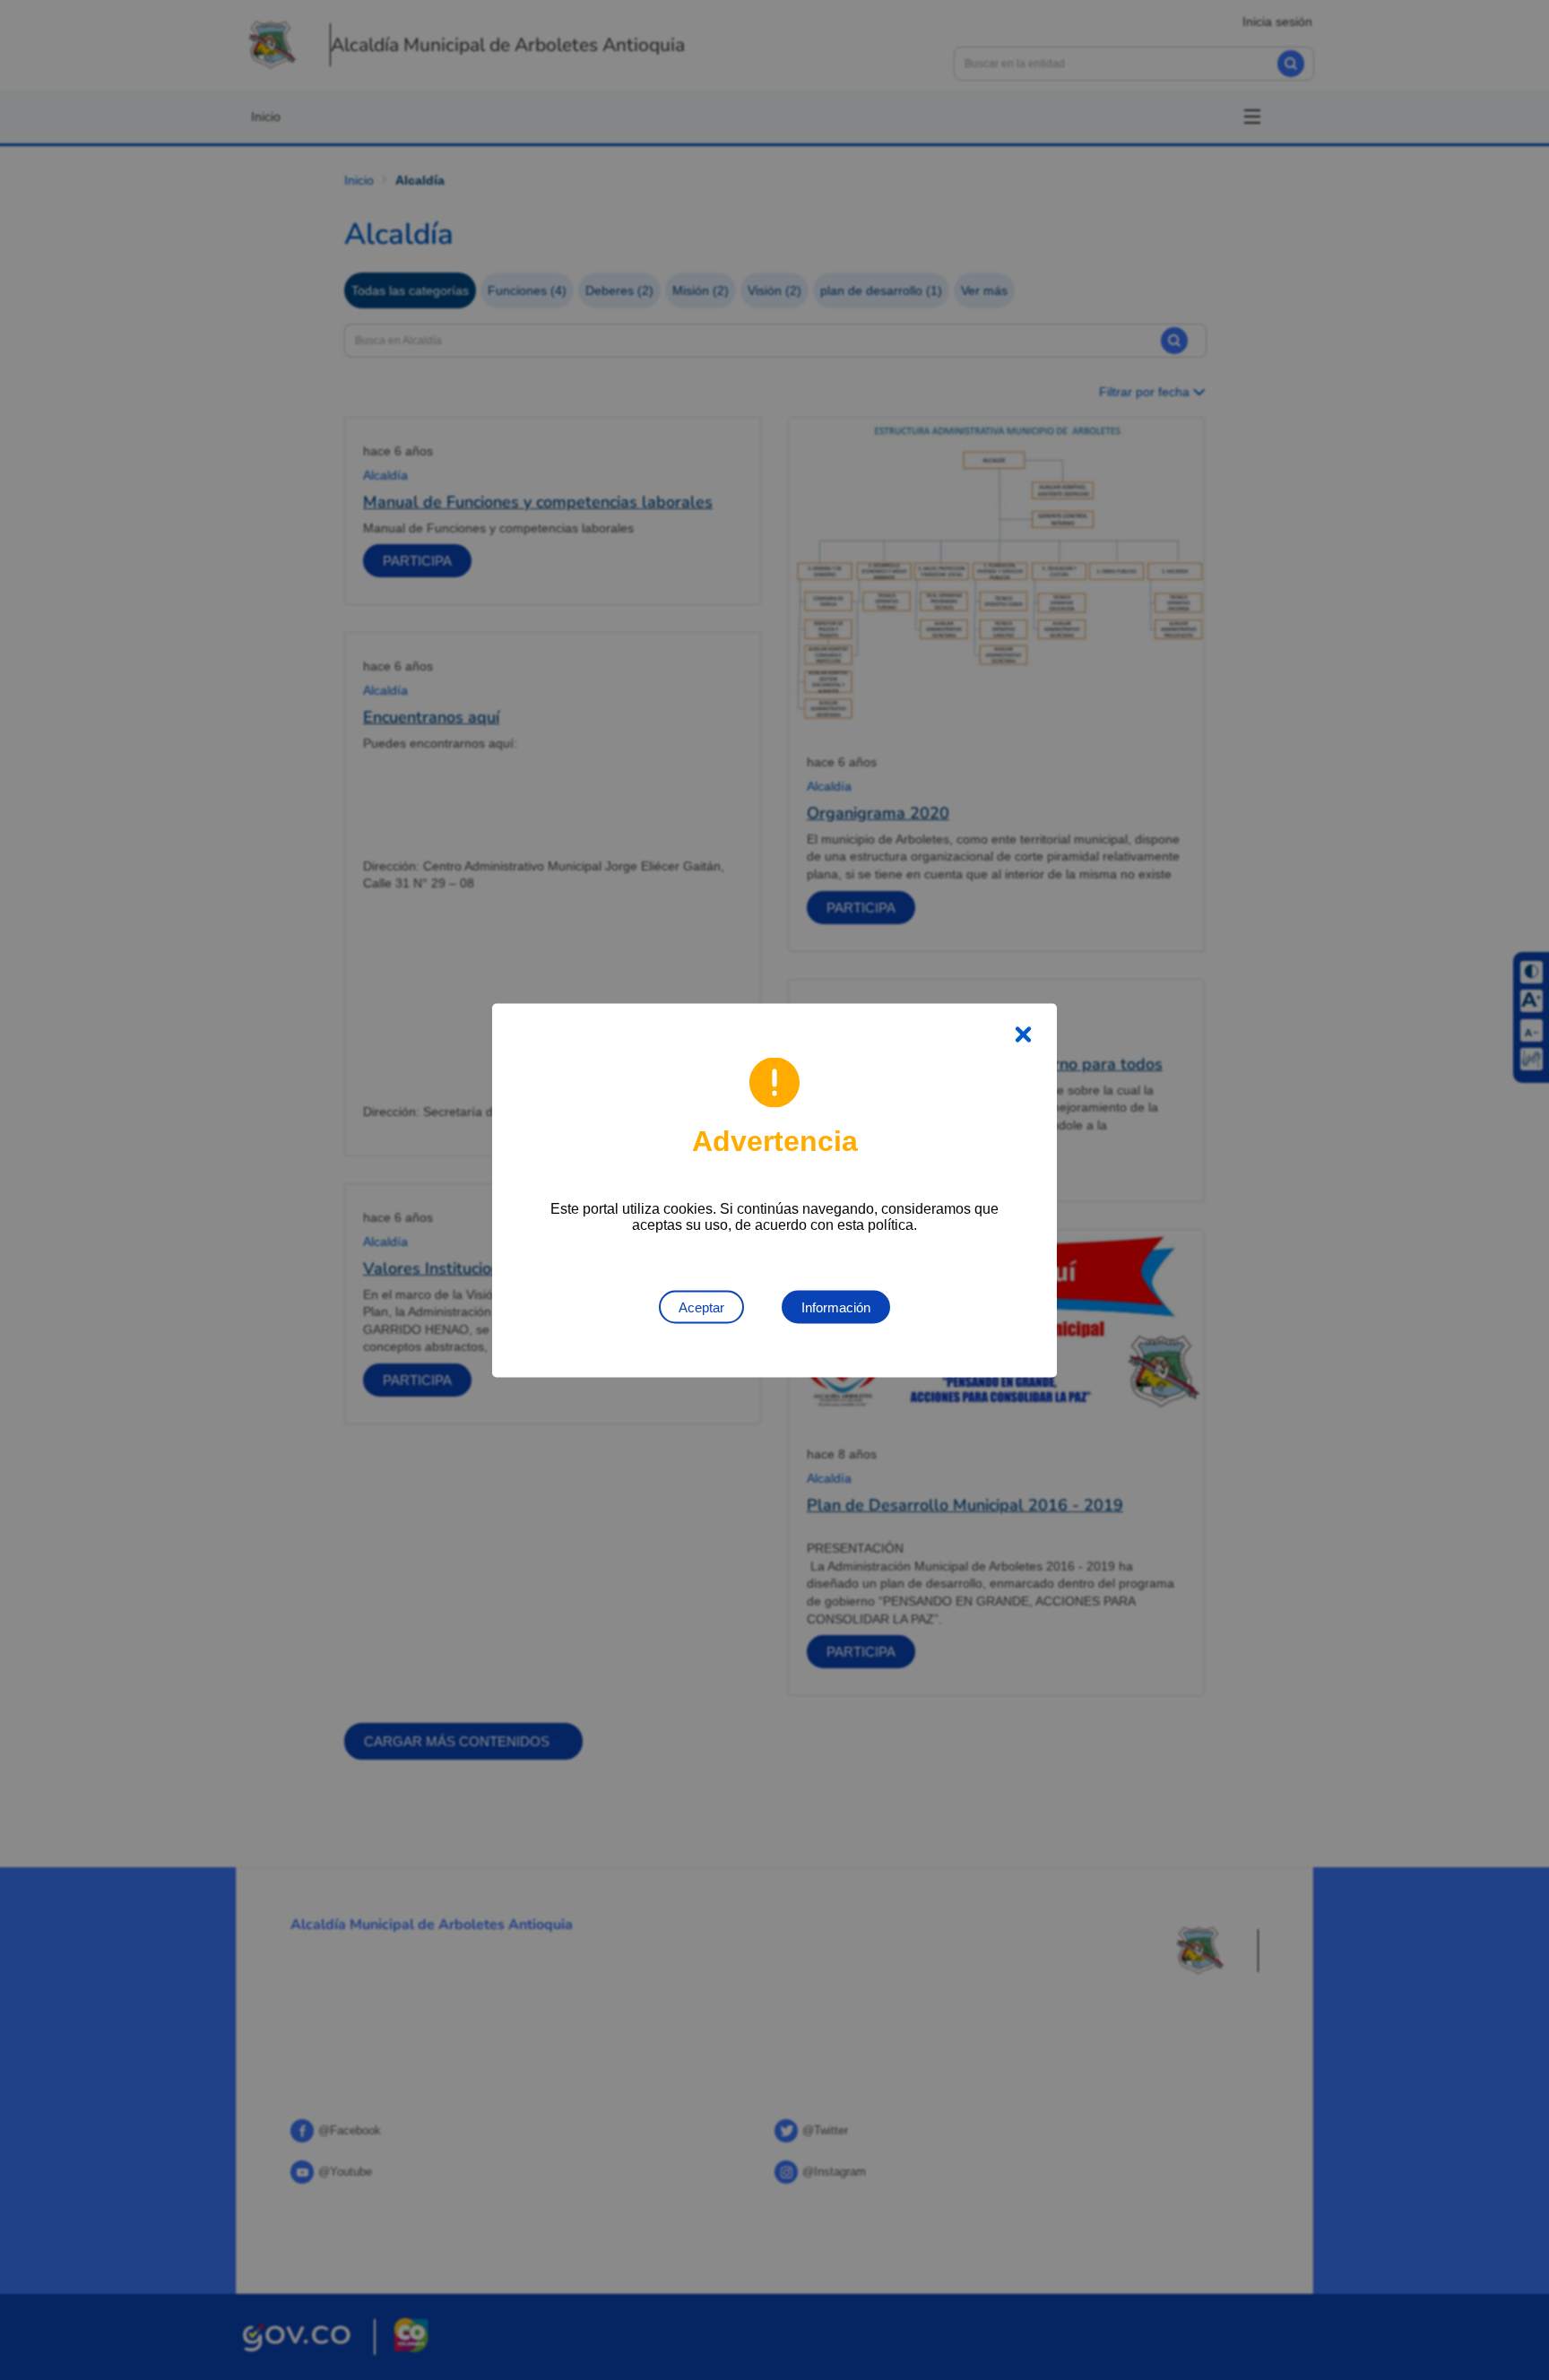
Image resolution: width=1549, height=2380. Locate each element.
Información (836, 1307)
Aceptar (701, 1307)
